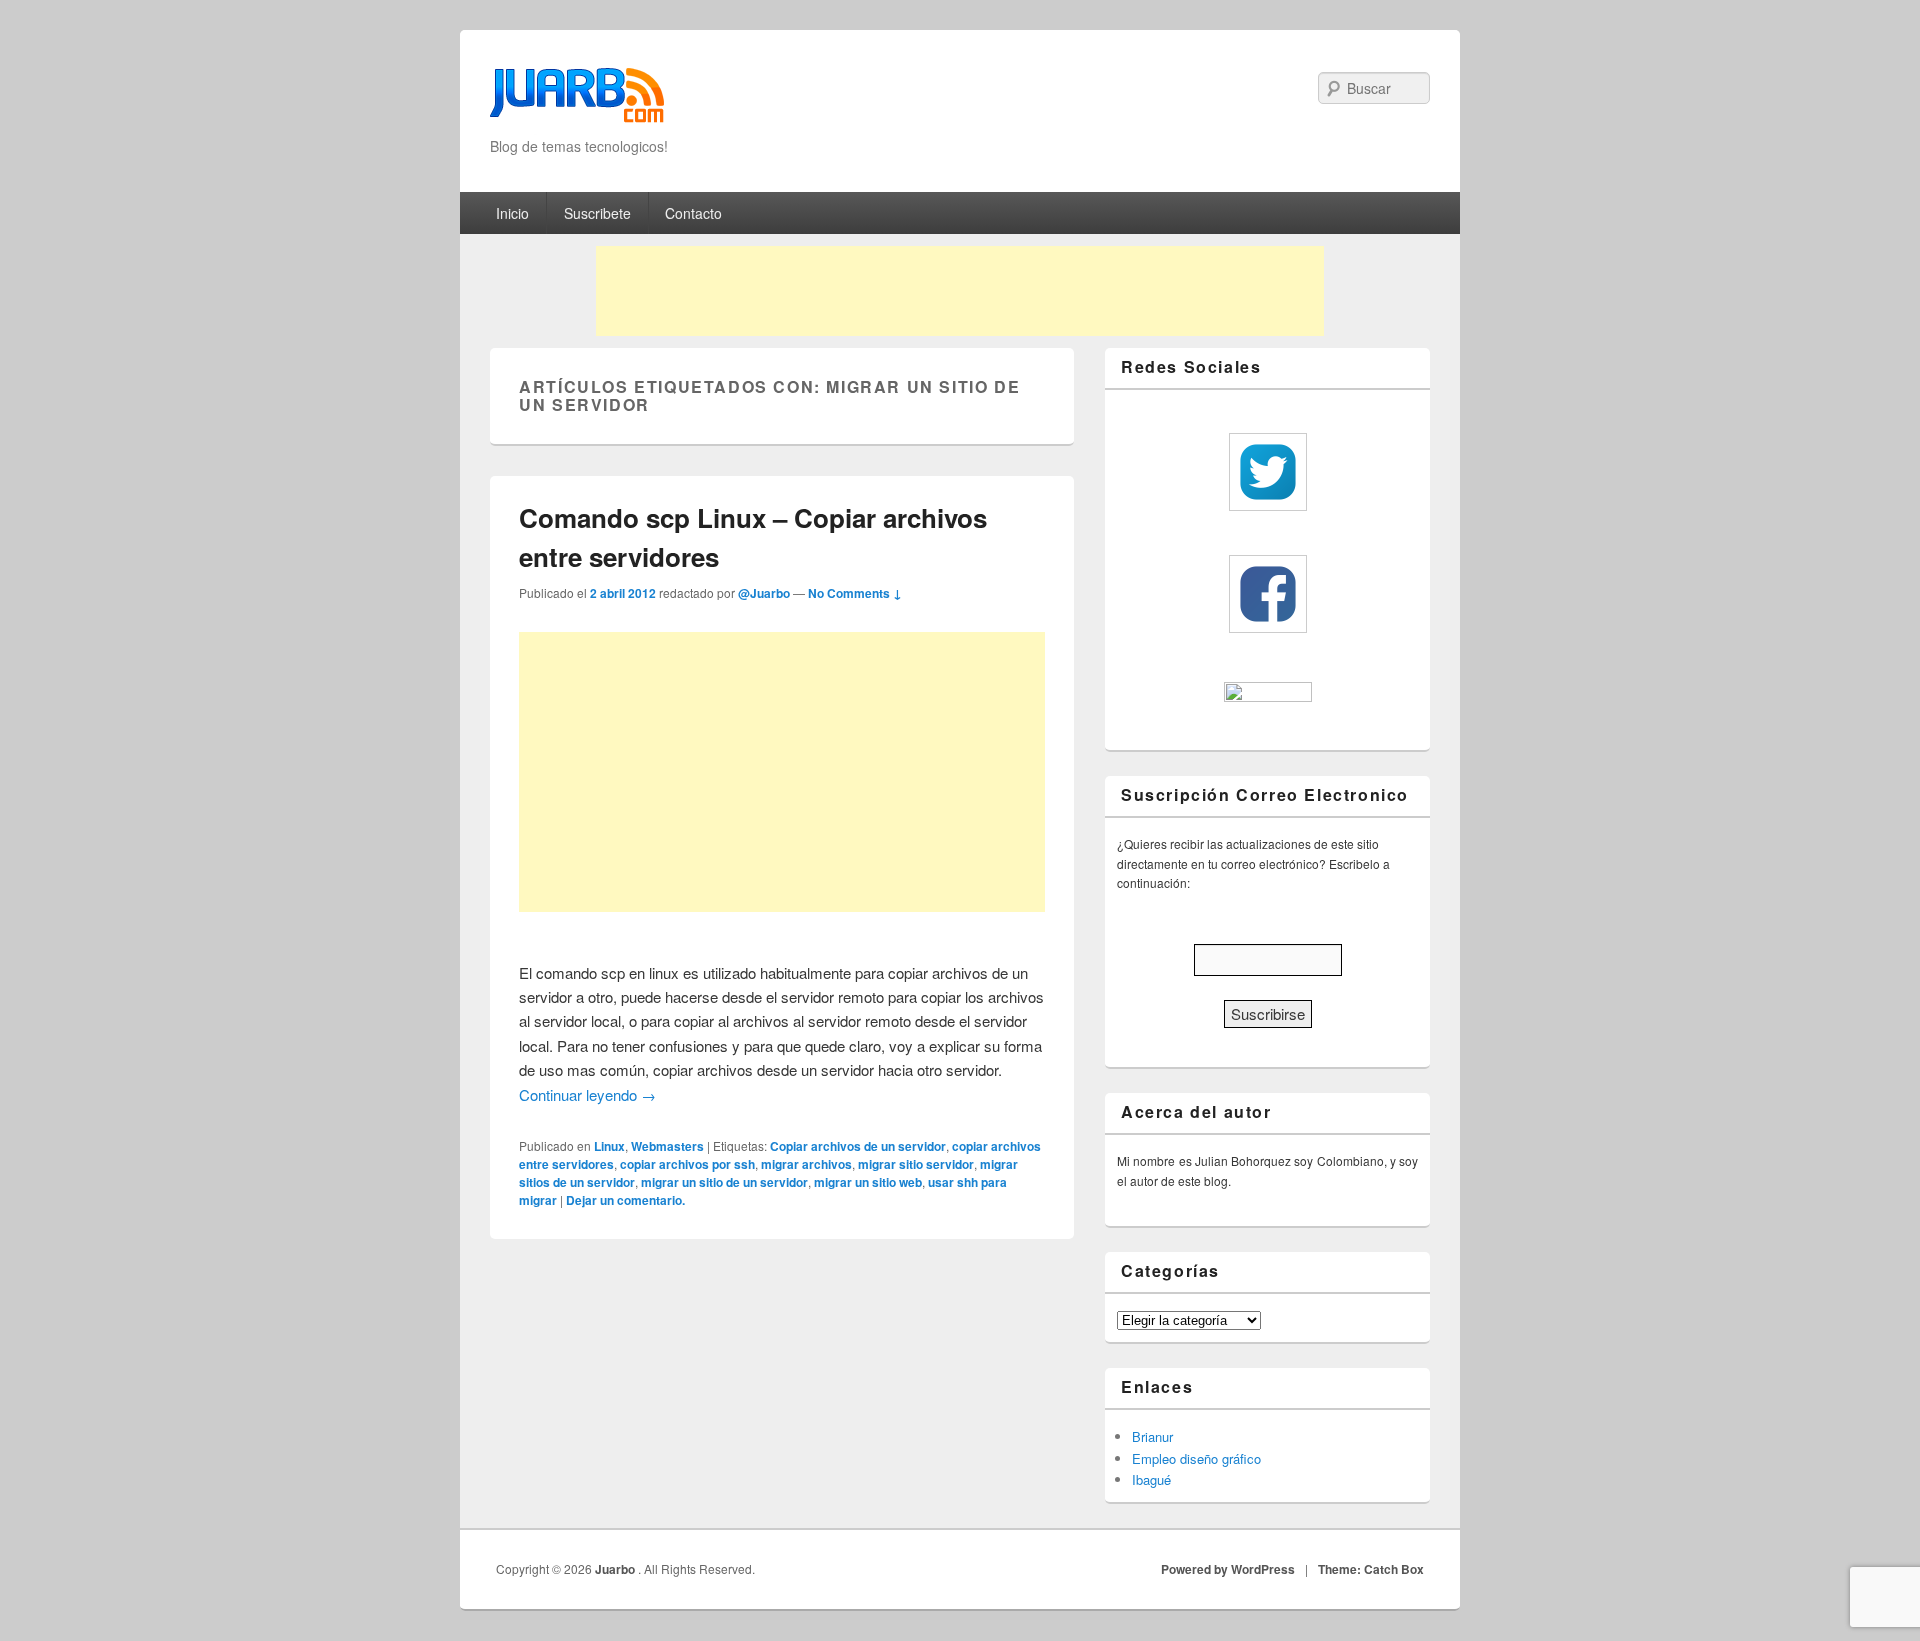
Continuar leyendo (587, 1094)
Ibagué (1151, 1479)
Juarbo (616, 1569)
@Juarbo (764, 593)
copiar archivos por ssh (687, 1164)
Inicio (512, 213)
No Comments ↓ (855, 593)
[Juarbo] (577, 101)
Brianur (1152, 1436)
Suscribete (597, 213)
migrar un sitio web (868, 1182)
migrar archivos (806, 1164)
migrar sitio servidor (916, 1164)
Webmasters (667, 1146)
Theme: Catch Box (1371, 1569)
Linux (609, 1146)
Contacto (693, 213)
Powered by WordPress (1228, 1569)
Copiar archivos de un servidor (858, 1146)
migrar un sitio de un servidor (724, 1182)
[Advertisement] (960, 291)
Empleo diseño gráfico (1196, 1458)
